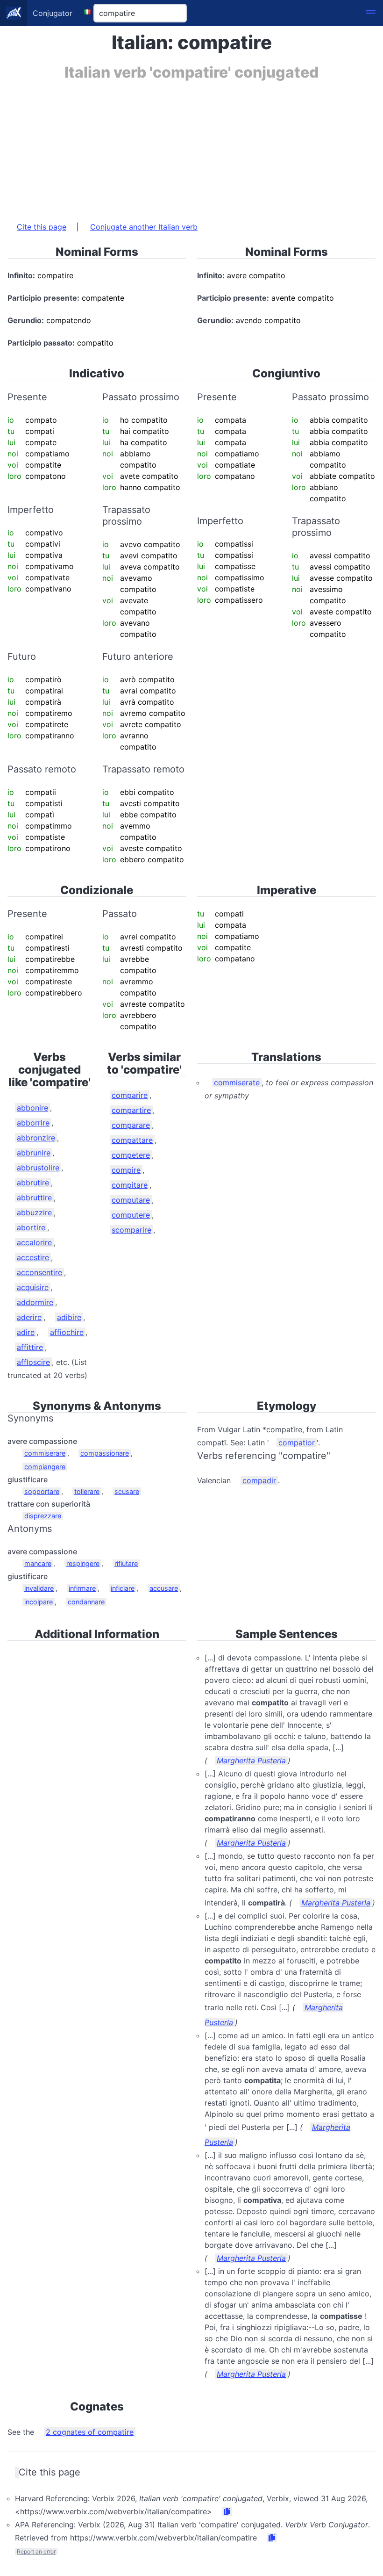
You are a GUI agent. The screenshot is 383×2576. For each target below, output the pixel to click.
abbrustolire (38, 1168)
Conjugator (53, 13)
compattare (132, 1140)
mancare (38, 1563)
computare (131, 1200)
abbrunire (34, 1153)
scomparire (131, 1230)
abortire (31, 1227)
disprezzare (43, 1516)
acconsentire (39, 1272)
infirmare (82, 1588)
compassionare (105, 1453)
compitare (130, 1185)
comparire (130, 1095)
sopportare (42, 1491)
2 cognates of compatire (90, 2432)
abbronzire (36, 1138)
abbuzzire (34, 1212)
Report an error (36, 2551)
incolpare (39, 1602)
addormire (35, 1302)
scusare (127, 1491)
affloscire (33, 1362)
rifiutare (126, 1563)
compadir (259, 1480)
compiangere (45, 1467)
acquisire (33, 1287)
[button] (371, 13)
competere (131, 1155)
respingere (83, 1563)
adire (26, 1332)
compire (126, 1170)
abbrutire (33, 1183)
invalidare (39, 1588)
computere (131, 1215)
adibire (69, 1317)
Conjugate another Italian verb (144, 227)
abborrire (33, 1123)
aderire (29, 1317)
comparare (131, 1125)
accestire (33, 1257)
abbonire (32, 1108)
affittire (30, 1347)
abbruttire (34, 1198)
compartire (131, 1110)
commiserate (237, 1082)
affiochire (67, 1332)
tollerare (87, 1491)
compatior (297, 1443)
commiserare (45, 1453)
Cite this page (42, 227)
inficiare (123, 1588)
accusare (164, 1588)
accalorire (34, 1242)
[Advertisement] (191, 146)
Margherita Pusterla (251, 1761)
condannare (86, 1602)
